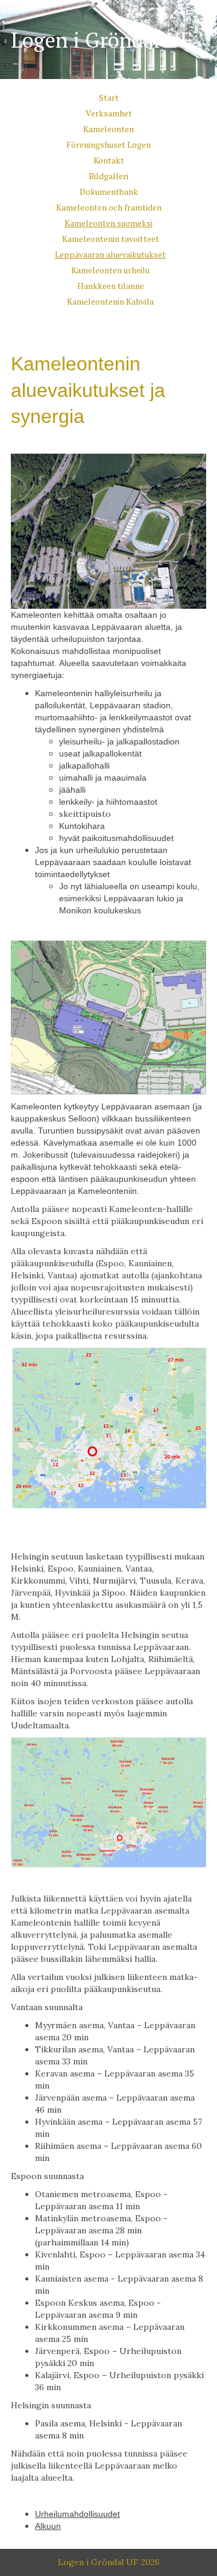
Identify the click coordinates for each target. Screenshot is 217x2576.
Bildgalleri (108, 176)
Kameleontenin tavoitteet (111, 239)
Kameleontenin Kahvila (110, 301)
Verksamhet (109, 113)
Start (109, 97)
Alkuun (48, 2526)
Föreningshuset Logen (108, 144)
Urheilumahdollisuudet (77, 2514)
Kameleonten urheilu (110, 270)
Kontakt (109, 160)
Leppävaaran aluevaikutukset (110, 254)
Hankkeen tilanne (111, 286)
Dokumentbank (109, 192)
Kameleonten (108, 129)
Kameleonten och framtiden (109, 207)
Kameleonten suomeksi (108, 223)
